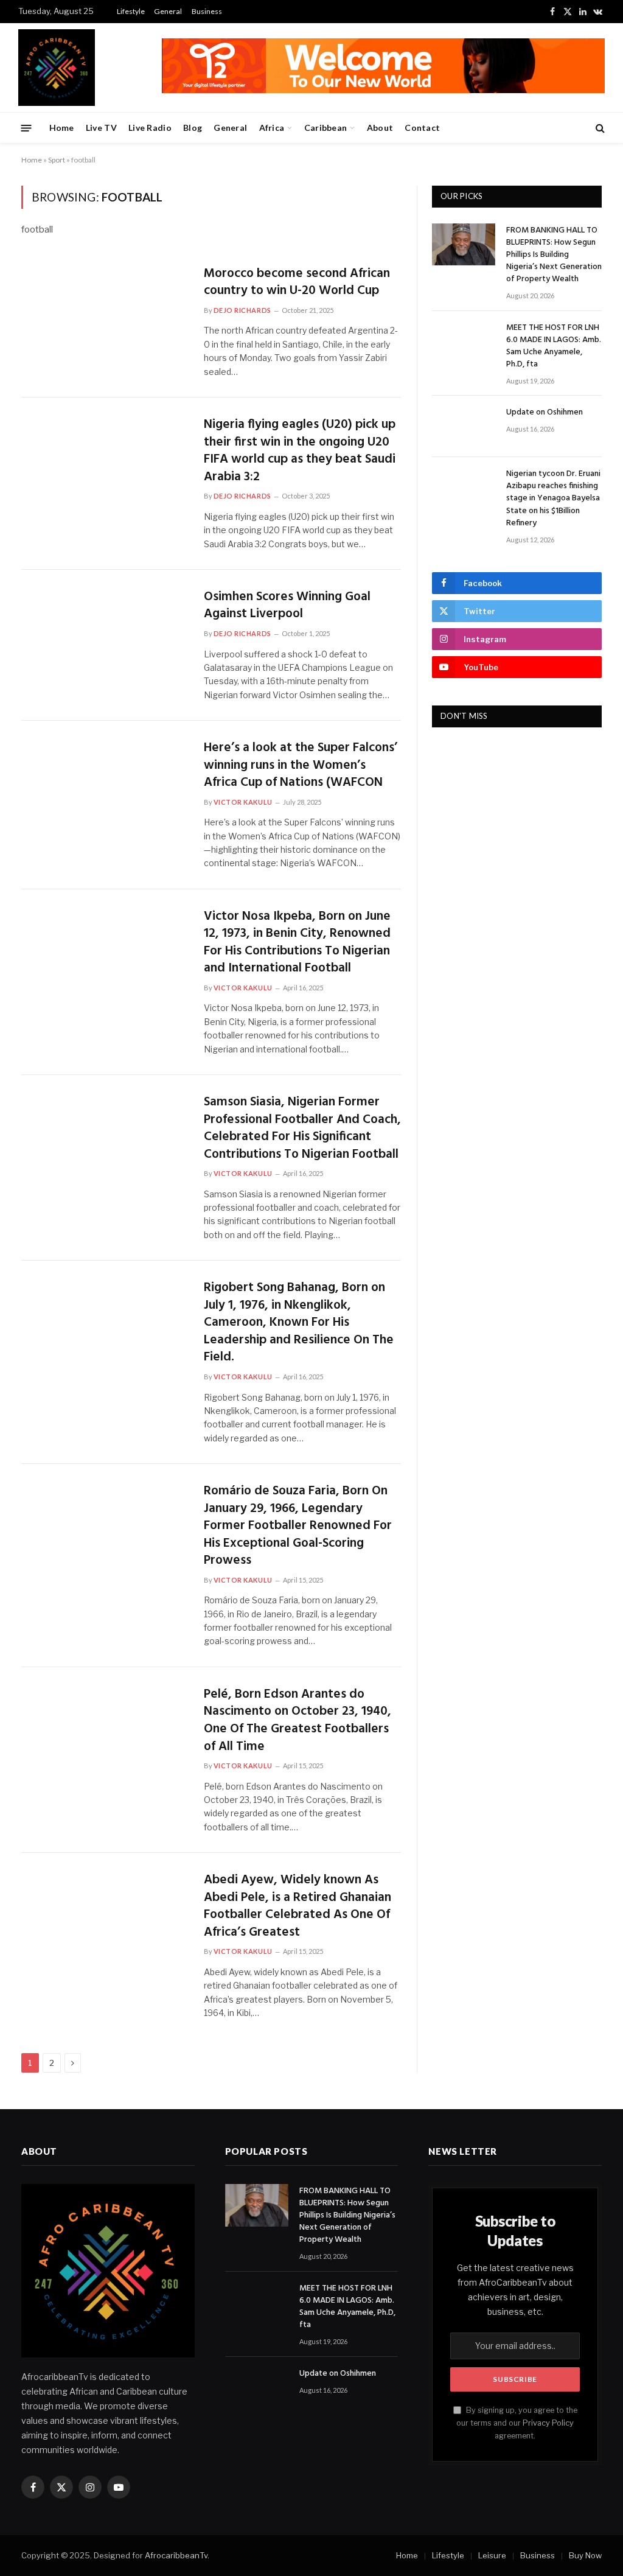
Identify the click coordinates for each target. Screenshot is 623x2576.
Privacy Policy (548, 2423)
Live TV (101, 128)
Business (207, 11)
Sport (57, 160)
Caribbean (326, 128)
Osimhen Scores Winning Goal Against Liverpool (287, 606)
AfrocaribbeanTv (176, 2555)
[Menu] (26, 128)
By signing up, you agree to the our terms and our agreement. (517, 2423)
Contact (422, 128)
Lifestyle (131, 11)
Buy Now (585, 2555)
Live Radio (150, 128)
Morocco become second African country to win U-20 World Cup (297, 283)
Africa (272, 128)
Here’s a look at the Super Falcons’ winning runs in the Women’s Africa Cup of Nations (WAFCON (301, 766)
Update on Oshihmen (545, 413)
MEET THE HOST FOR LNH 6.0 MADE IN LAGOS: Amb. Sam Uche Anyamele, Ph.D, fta (554, 346)
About (380, 128)
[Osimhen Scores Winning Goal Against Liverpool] (105, 639)
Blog (193, 128)
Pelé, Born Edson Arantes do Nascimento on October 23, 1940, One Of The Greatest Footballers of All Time (298, 1721)
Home (62, 128)
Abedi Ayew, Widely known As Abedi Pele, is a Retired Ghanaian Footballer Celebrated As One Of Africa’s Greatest (298, 1906)
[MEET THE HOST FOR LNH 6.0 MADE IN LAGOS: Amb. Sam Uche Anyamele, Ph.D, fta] (464, 342)
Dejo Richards (242, 310)
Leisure (492, 2555)
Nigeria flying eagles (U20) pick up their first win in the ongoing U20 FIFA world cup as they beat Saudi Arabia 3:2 (300, 451)
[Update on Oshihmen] (464, 426)
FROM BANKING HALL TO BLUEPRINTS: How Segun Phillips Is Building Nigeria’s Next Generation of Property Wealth (554, 255)
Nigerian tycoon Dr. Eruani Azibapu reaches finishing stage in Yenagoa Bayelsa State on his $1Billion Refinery (553, 499)
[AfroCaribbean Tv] (57, 68)
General (168, 11)
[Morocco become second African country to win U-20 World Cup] (105, 315)
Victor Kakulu (243, 802)
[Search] (599, 128)
